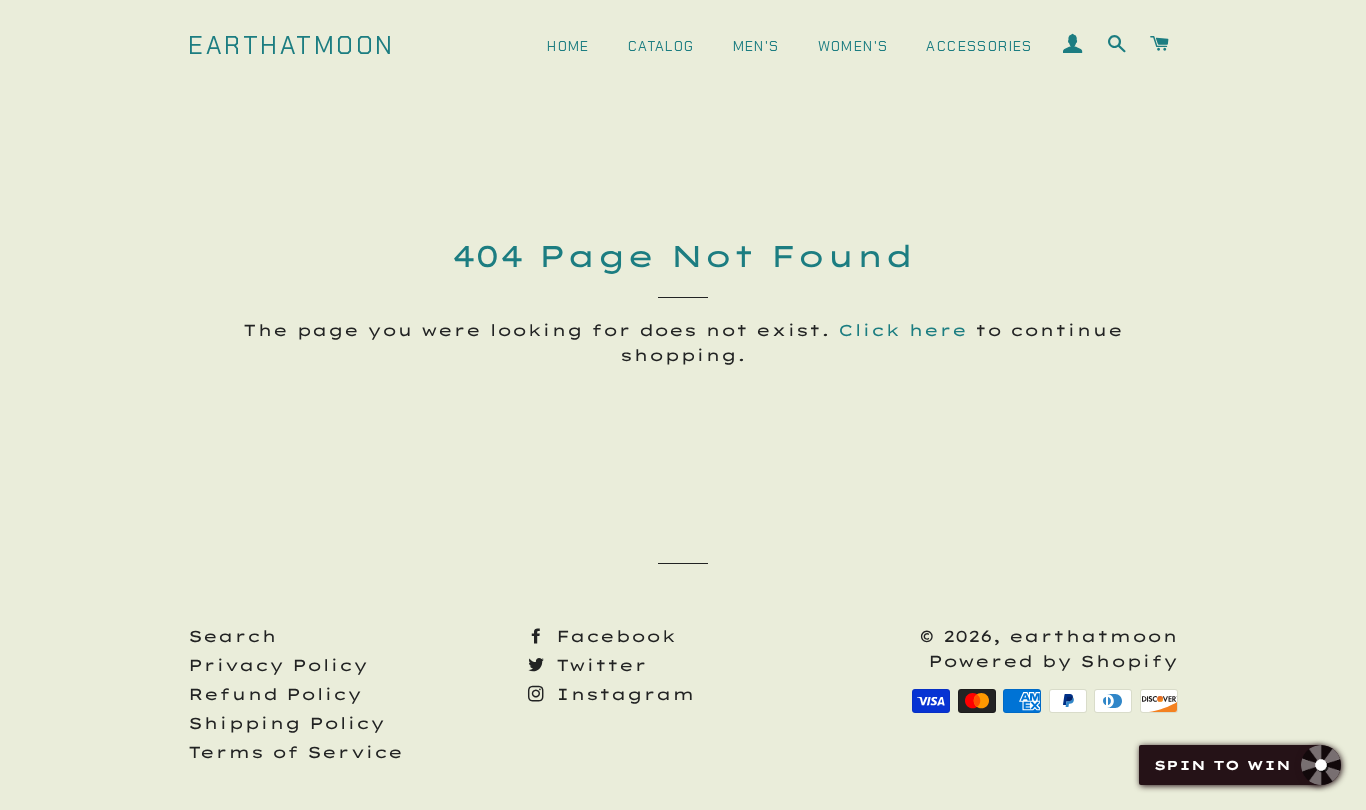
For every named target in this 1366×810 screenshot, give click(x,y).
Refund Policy (275, 694)
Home (568, 46)
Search (232, 636)
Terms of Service (295, 752)
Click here (902, 330)
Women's (853, 46)
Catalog (661, 46)
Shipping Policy (286, 723)
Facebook (612, 636)
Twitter (597, 665)
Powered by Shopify (1053, 661)
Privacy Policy (278, 665)
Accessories (979, 46)
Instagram (621, 694)
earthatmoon (291, 45)
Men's (756, 46)
